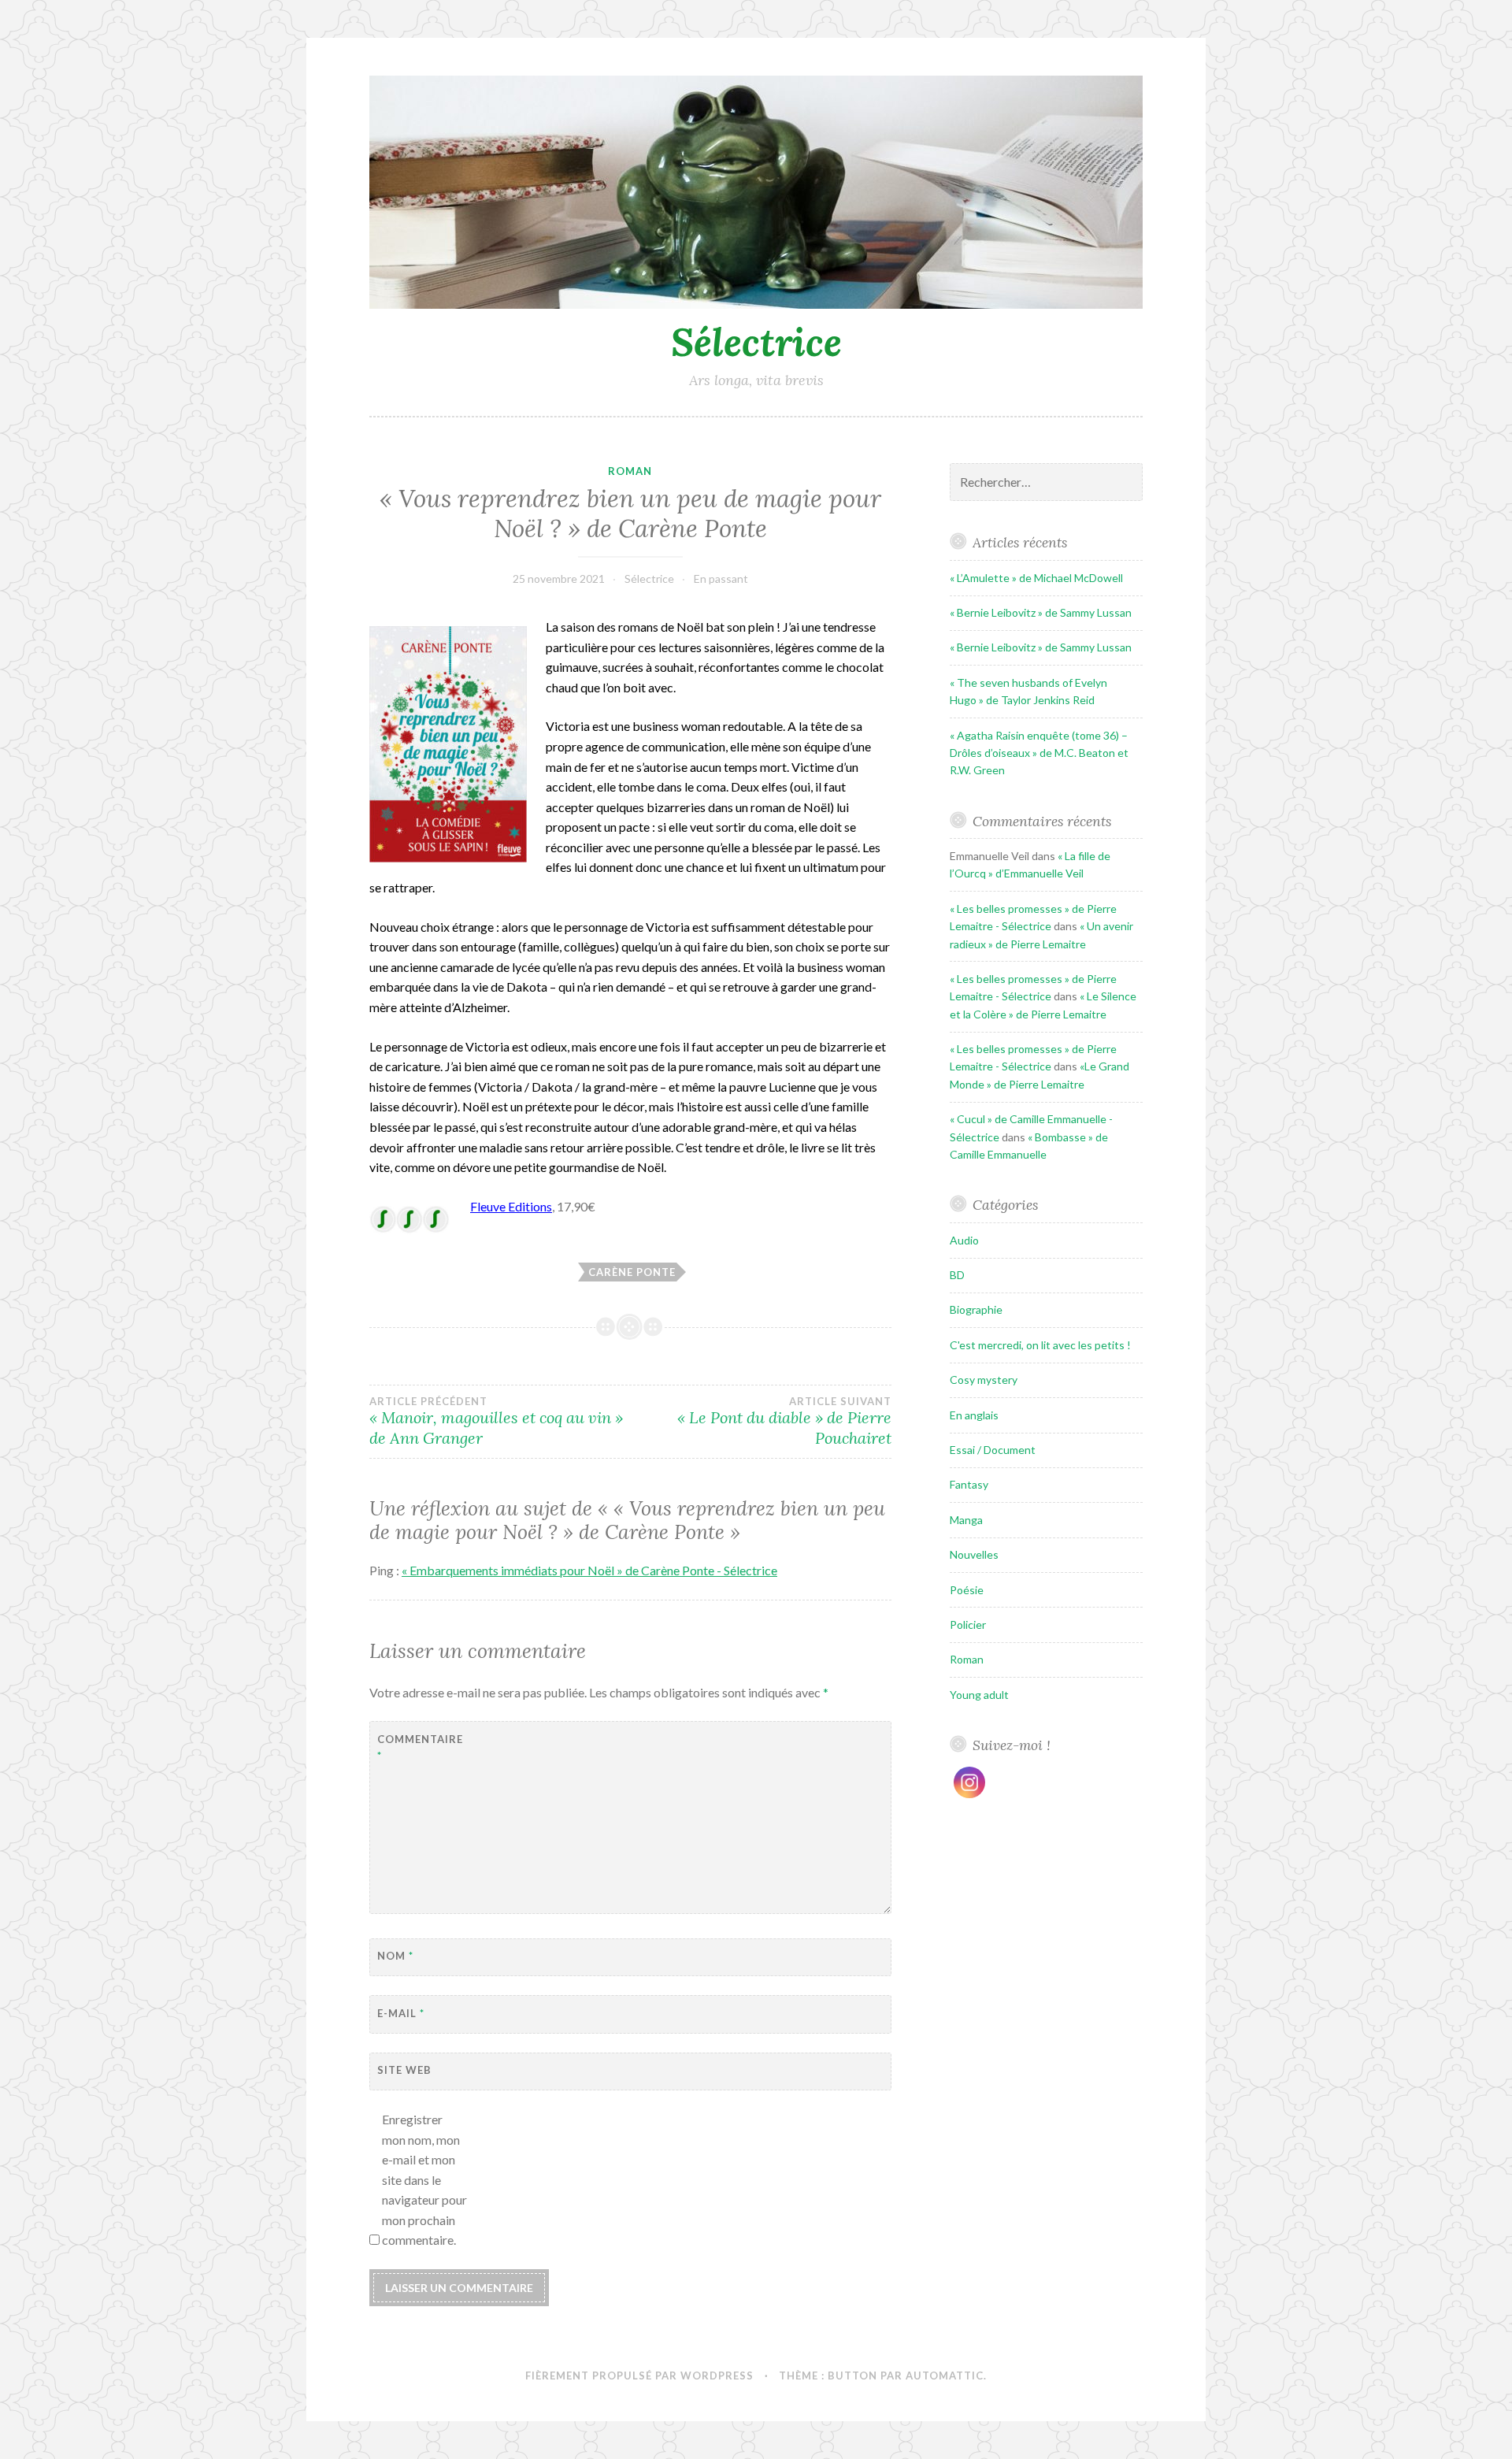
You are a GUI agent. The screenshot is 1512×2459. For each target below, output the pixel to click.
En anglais (974, 1415)
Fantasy (969, 1484)
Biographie (976, 1309)
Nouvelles (974, 1554)
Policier (968, 1624)
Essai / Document (993, 1450)
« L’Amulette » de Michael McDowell (1036, 578)
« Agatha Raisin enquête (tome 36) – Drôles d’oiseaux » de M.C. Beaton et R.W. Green (1039, 753)
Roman (630, 471)
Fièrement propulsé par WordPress (639, 2376)
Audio (964, 1240)
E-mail (401, 2013)
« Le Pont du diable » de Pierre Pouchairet (784, 1422)
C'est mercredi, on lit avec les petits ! (1040, 1345)
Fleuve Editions (511, 1206)
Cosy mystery (984, 1380)
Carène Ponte (632, 1272)
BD (957, 1275)
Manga (966, 1520)
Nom (395, 1956)
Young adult (979, 1695)
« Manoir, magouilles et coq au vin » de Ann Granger (496, 1422)
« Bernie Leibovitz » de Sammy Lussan (1041, 612)
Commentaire (416, 1747)
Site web (404, 2070)
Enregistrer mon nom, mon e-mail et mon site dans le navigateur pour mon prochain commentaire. (424, 2180)
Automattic (945, 2376)
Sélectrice (756, 342)
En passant (721, 579)
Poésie (967, 1590)
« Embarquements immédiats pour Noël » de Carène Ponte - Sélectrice (589, 1570)
